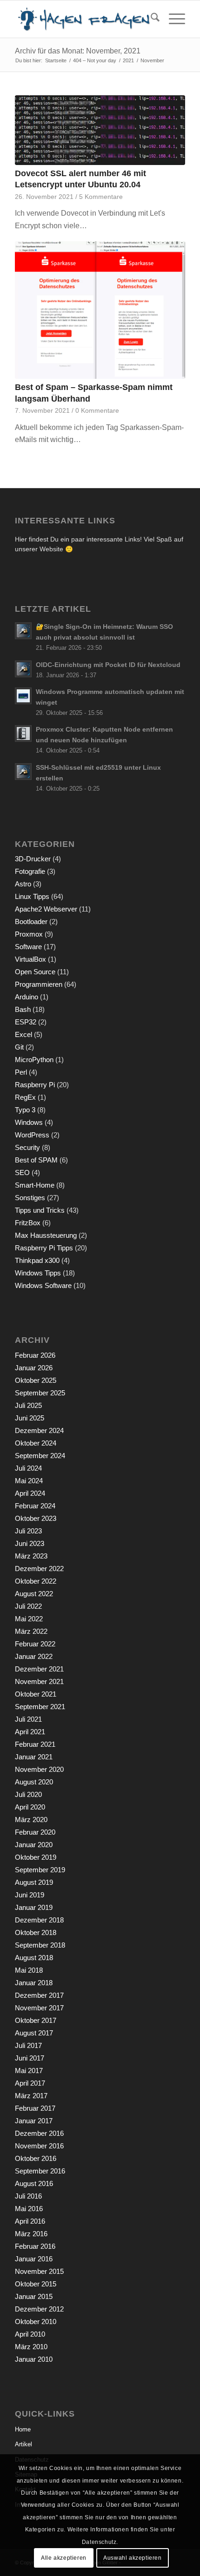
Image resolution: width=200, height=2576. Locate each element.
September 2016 (40, 2171)
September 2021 (40, 1707)
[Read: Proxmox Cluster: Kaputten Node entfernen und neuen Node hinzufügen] (23, 733)
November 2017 (39, 2008)
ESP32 (26, 1022)
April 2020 (30, 1807)
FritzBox (28, 1223)
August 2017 (34, 2033)
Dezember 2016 (39, 2133)
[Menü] (172, 19)
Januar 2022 (34, 1656)
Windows (29, 1122)
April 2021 (30, 1732)
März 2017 (31, 2096)
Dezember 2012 (39, 2309)
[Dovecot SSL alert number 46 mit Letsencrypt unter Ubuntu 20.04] (100, 130)
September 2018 (40, 1945)
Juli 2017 (28, 2045)
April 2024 (30, 1493)
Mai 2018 (29, 1970)
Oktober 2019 (36, 1857)
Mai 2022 (29, 1619)
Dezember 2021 (39, 1669)
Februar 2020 (35, 1832)
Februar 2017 (35, 2108)
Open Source (35, 972)
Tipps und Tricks (40, 1210)
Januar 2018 (34, 1983)
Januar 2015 (34, 2296)
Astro (23, 884)
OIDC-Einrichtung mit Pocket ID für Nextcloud (108, 665)
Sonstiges (30, 1198)
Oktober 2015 (36, 2284)
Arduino (27, 997)
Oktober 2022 (36, 1581)
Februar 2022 (35, 1644)
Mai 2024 (29, 1481)
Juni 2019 (30, 1895)
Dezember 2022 (39, 1569)
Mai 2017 (29, 2071)
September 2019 (40, 1870)
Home (23, 2429)
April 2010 (30, 2334)
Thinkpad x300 (37, 1260)
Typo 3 (25, 1110)
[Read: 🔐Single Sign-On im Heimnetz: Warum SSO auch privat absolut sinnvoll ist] (23, 631)
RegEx (25, 1097)
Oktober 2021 (36, 1694)
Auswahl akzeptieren (132, 2558)
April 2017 (30, 2083)
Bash (23, 1009)
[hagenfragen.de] (83, 19)
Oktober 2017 (36, 2020)
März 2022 (31, 1631)
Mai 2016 (29, 2209)
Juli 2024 (28, 1468)
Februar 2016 (35, 2246)
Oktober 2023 (36, 1518)
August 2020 (34, 1782)
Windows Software (43, 1285)
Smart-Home (35, 1185)
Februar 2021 (35, 1744)
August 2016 (34, 2183)
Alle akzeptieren (64, 2558)
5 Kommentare (101, 197)
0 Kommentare (97, 410)
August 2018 (34, 1958)
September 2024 (40, 1456)
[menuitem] (150, 19)
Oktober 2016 (36, 2158)
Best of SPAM (36, 1160)
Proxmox (29, 934)
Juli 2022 (28, 1606)
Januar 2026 (34, 1368)
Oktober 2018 (36, 1932)
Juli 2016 (28, 2196)
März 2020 (31, 1820)
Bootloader (31, 921)
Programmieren (39, 984)
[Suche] (150, 19)
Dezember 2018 (39, 1920)
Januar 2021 (34, 1757)
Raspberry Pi (35, 1085)
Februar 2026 (35, 1355)
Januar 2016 (34, 2259)
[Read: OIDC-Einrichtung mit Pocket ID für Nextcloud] (23, 669)
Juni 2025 (30, 1418)
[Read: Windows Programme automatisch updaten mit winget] (23, 696)
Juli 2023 (28, 1531)
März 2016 (31, 2234)
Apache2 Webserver (46, 909)
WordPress (32, 1135)
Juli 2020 (28, 1794)
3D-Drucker (33, 859)
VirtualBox (30, 959)
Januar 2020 (34, 1845)
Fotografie (30, 871)
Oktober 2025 (36, 1380)
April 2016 (30, 2221)
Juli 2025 (28, 1405)
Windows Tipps (38, 1273)
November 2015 (39, 2271)
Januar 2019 (34, 1907)
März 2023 (31, 1556)
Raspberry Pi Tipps (44, 1248)
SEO (22, 1172)
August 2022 (34, 1594)
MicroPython (34, 1060)
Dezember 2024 (39, 1430)
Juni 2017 (30, 2058)
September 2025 (40, 1393)
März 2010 (31, 2347)
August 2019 (34, 1882)
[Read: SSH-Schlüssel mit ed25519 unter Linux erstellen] (23, 772)
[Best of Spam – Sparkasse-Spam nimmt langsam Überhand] (100, 310)
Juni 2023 (30, 1543)
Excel (23, 1034)
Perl (21, 1072)
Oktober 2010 (36, 2322)
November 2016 (39, 2146)
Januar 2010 (34, 2359)
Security (27, 1147)
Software (28, 947)
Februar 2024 (35, 1506)
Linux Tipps (32, 896)
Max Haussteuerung (46, 1235)
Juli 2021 (28, 1719)
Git (19, 1047)
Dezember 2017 (39, 1995)
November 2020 (39, 1769)
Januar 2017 (34, 2121)
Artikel (23, 2444)
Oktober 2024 (36, 1443)
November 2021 (39, 1681)
